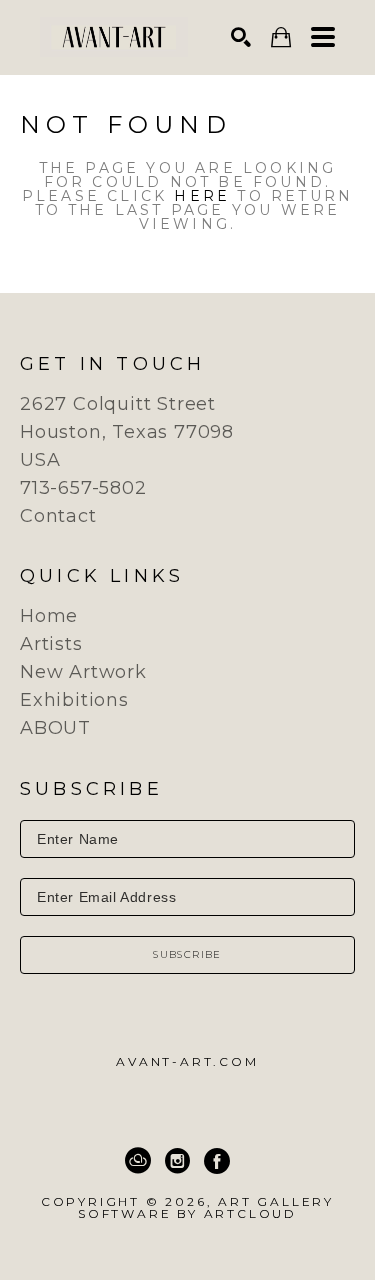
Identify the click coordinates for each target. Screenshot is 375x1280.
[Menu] (323, 37)
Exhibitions (74, 700)
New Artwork (83, 672)
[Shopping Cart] (281, 37)
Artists (51, 644)
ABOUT (55, 728)
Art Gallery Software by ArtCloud (206, 1207)
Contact (58, 516)
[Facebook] (217, 1161)
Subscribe (187, 954)
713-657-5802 (83, 488)
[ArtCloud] (138, 1161)
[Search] (241, 37)
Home (49, 616)
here (202, 196)
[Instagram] (177, 1161)
